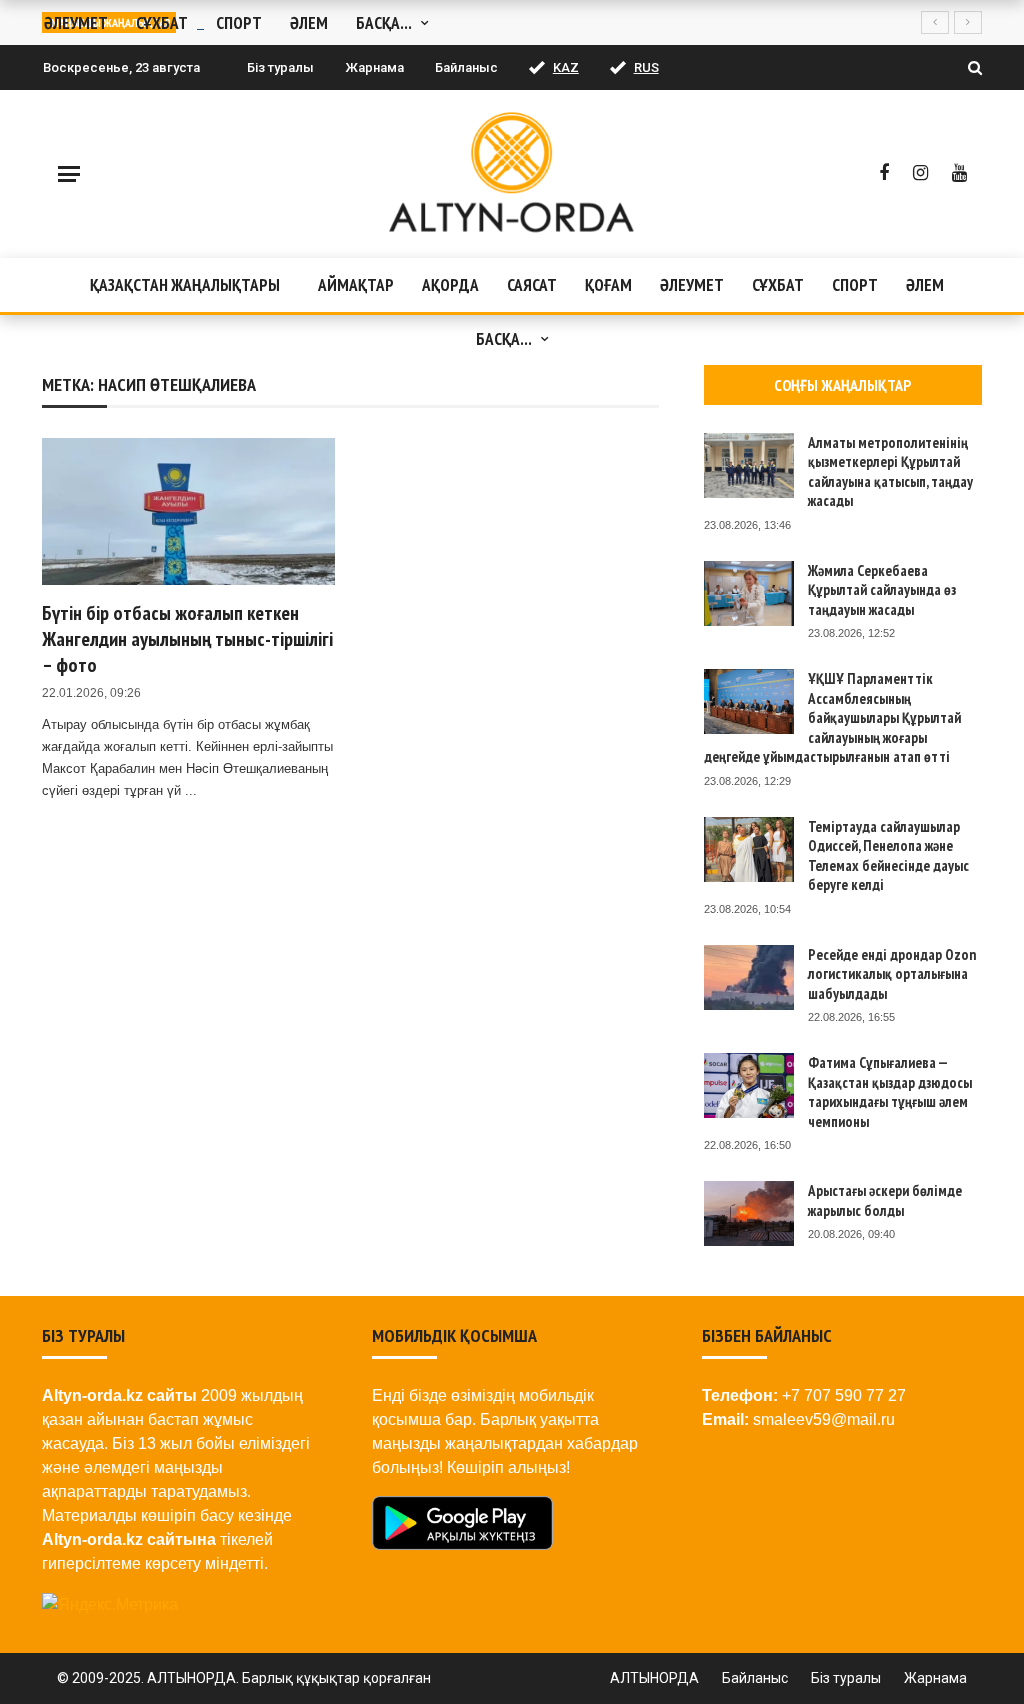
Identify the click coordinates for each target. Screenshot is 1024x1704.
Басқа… (504, 339)
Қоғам (608, 285)
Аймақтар (356, 285)
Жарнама (374, 67)
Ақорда (450, 285)
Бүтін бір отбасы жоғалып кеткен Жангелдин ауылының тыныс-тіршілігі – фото (187, 639)
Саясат (532, 285)
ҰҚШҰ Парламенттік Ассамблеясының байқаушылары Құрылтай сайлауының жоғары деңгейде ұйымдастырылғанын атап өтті (832, 717)
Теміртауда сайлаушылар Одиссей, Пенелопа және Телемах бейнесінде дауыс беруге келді (888, 856)
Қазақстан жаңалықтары (185, 285)
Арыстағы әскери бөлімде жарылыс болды (885, 1200)
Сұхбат (778, 285)
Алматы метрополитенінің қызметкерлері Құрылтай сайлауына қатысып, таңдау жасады (890, 472)
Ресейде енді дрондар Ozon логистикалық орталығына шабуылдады (892, 974)
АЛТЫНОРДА (654, 1678)
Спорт (855, 285)
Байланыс (466, 67)
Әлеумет (692, 285)
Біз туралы (280, 67)
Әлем (925, 285)
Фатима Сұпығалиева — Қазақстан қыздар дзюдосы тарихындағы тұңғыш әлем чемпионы (890, 1092)
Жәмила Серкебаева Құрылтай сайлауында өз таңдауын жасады (882, 590)
